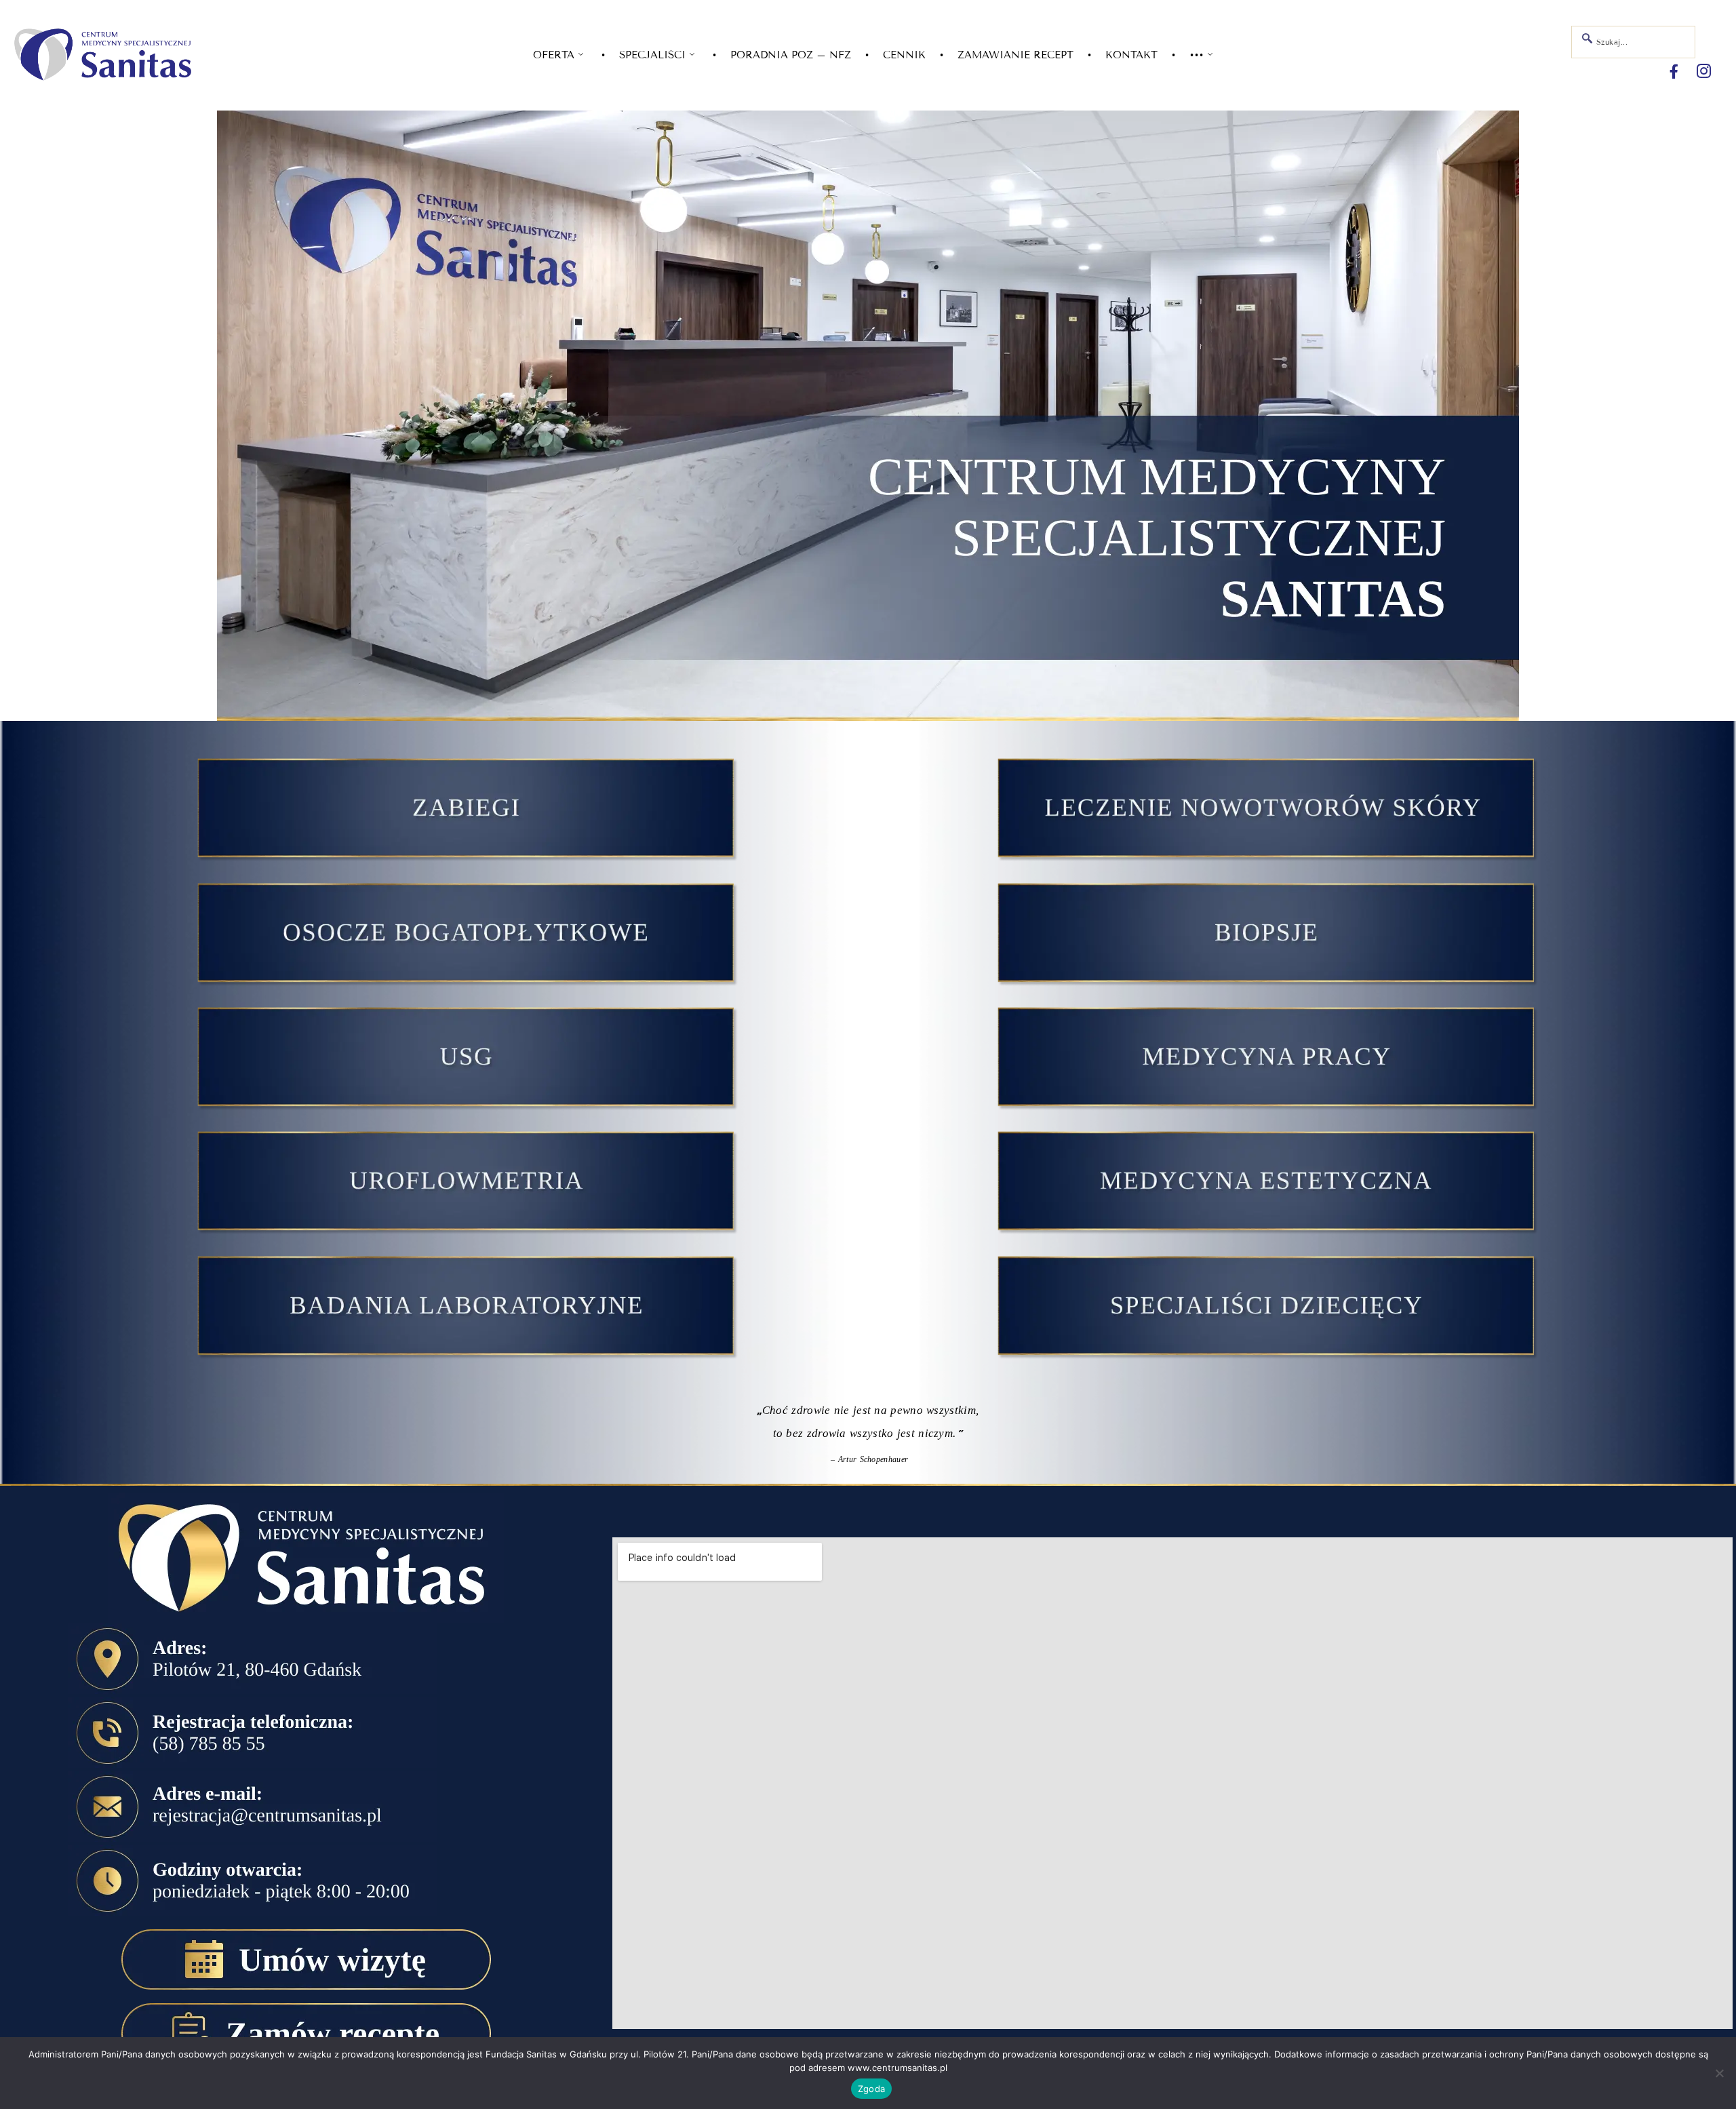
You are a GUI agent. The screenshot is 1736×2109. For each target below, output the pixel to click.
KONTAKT (1131, 55)
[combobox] (1633, 42)
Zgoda (871, 2089)
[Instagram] (1704, 72)
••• (1197, 55)
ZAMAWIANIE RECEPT (1015, 55)
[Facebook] (1674, 72)
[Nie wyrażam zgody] (1719, 2073)
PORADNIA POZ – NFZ (791, 55)
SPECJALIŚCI (652, 55)
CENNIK (904, 55)
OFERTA (554, 55)
